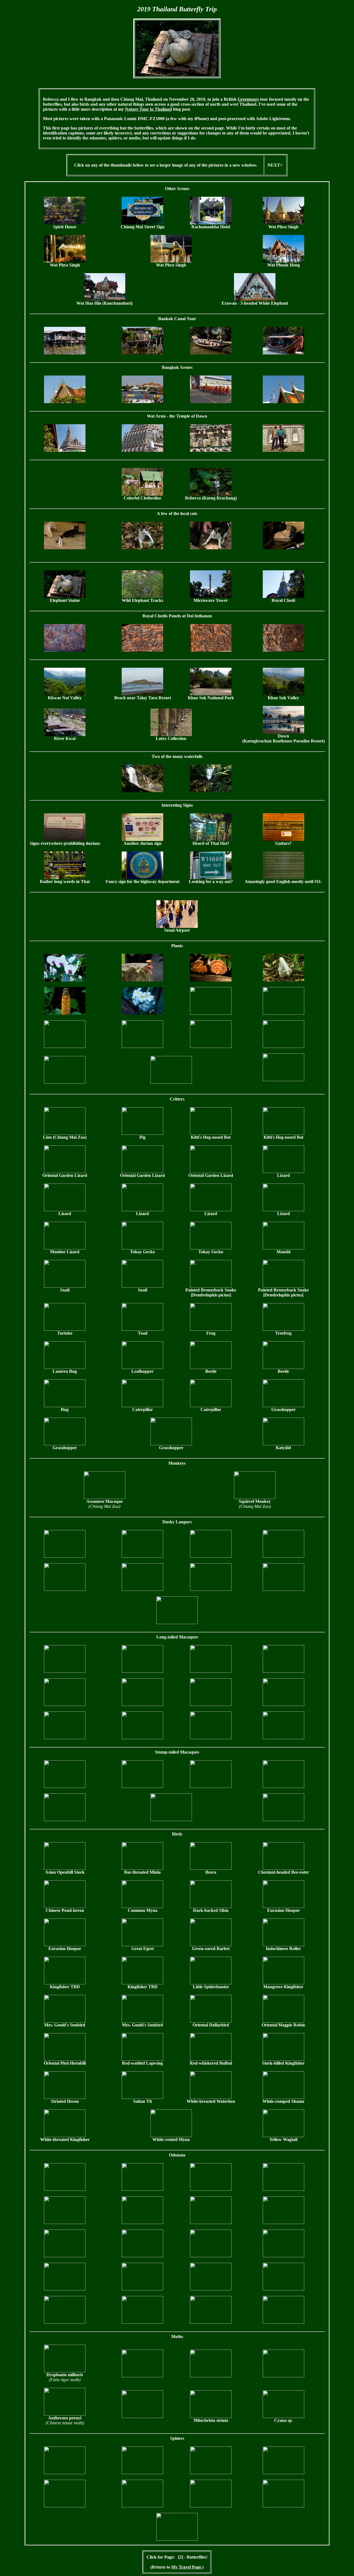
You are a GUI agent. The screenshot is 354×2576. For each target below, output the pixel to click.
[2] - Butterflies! (193, 2557)
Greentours (248, 99)
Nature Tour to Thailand (148, 109)
